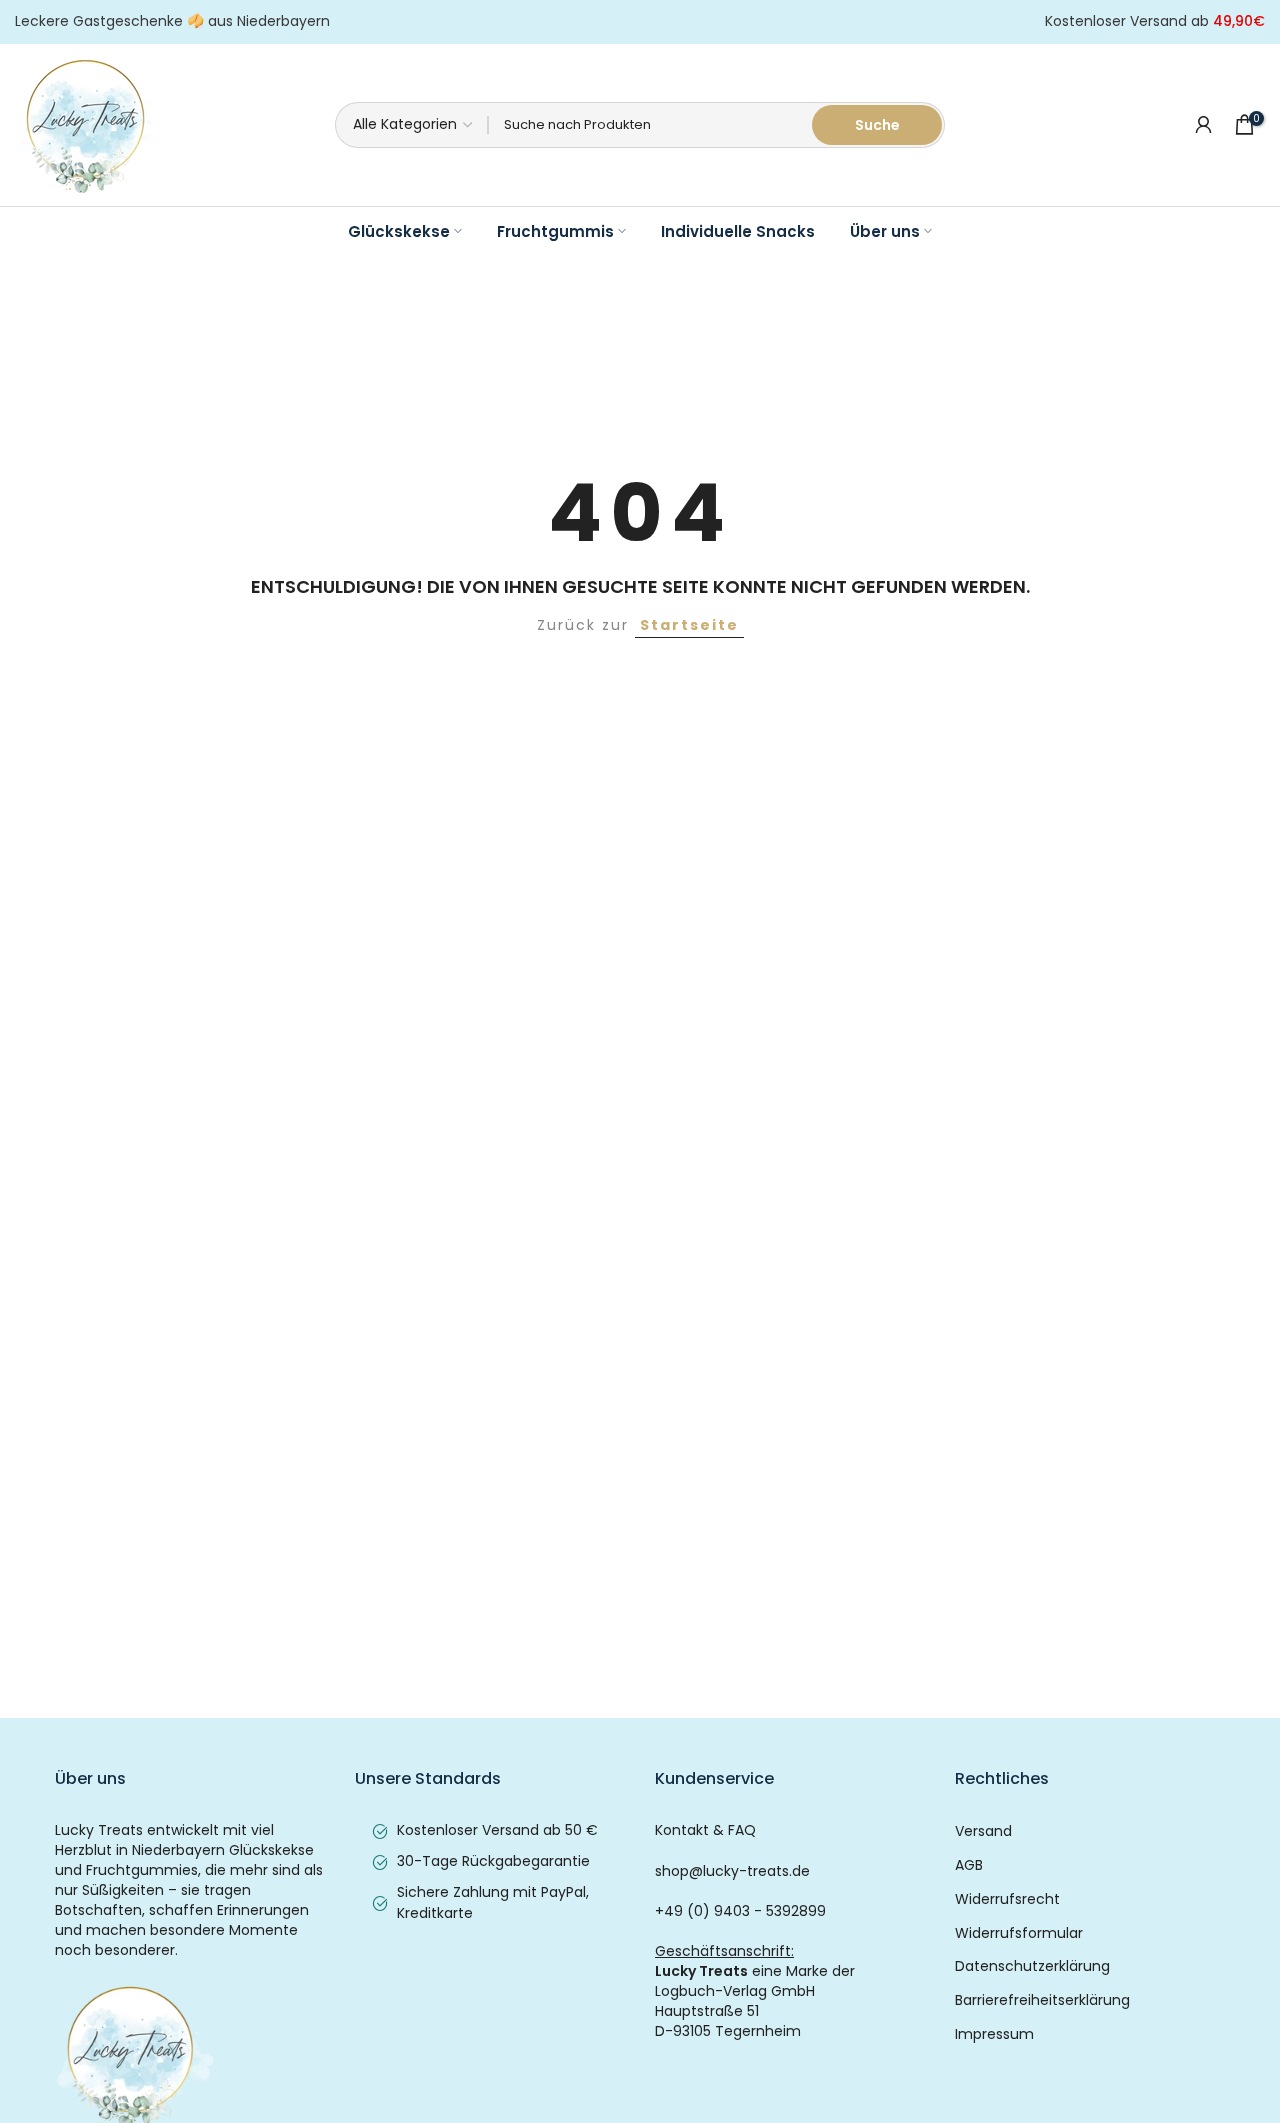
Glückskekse (399, 231)
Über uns (885, 231)
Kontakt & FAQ (705, 1830)
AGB (969, 1865)
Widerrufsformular (1019, 1933)
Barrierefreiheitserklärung (1042, 2000)
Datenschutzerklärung (1032, 1966)
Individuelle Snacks (738, 231)
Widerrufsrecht (1007, 1899)
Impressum (994, 2034)
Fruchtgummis (555, 231)
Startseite (689, 625)
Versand (983, 1831)
